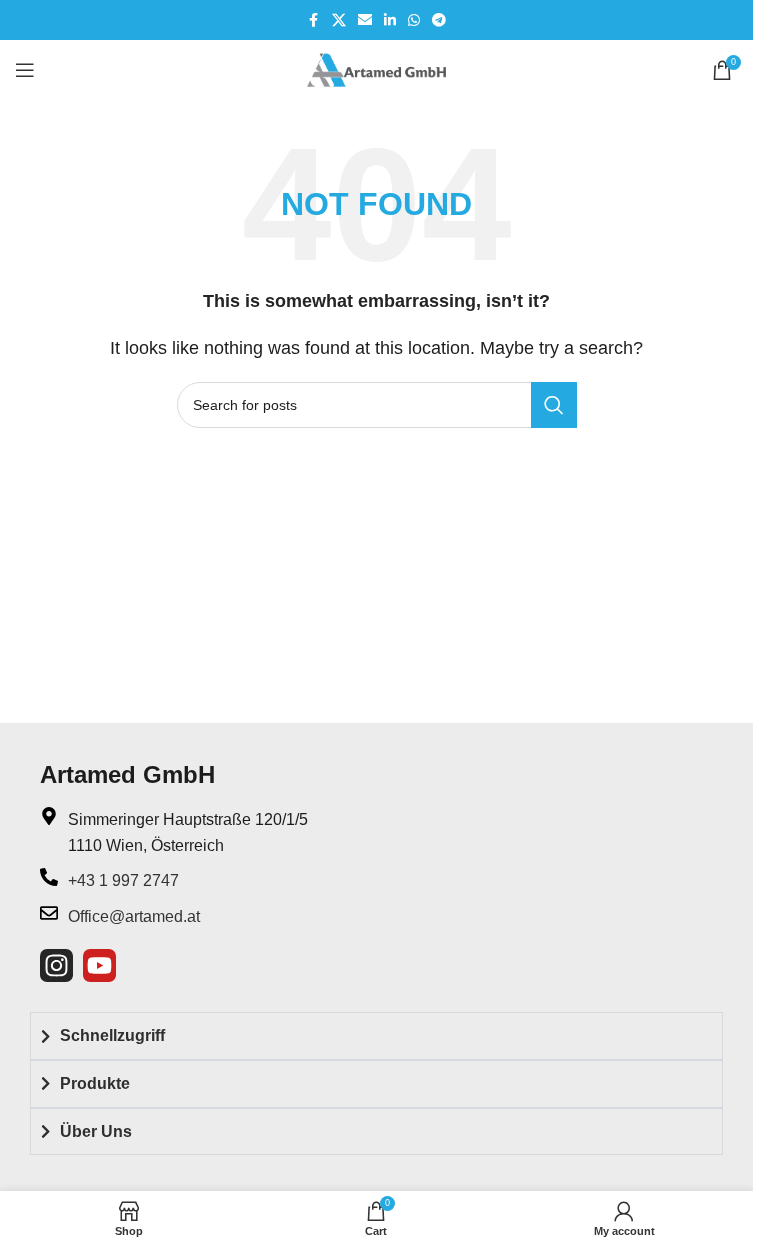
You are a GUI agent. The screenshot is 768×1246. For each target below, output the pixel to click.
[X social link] (339, 20)
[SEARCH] (554, 405)
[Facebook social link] (314, 20)
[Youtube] (99, 965)
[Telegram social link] (439, 20)
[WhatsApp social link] (414, 20)
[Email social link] (365, 20)
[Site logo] (377, 68)
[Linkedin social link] (390, 20)
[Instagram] (56, 965)
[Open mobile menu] (25, 70)
